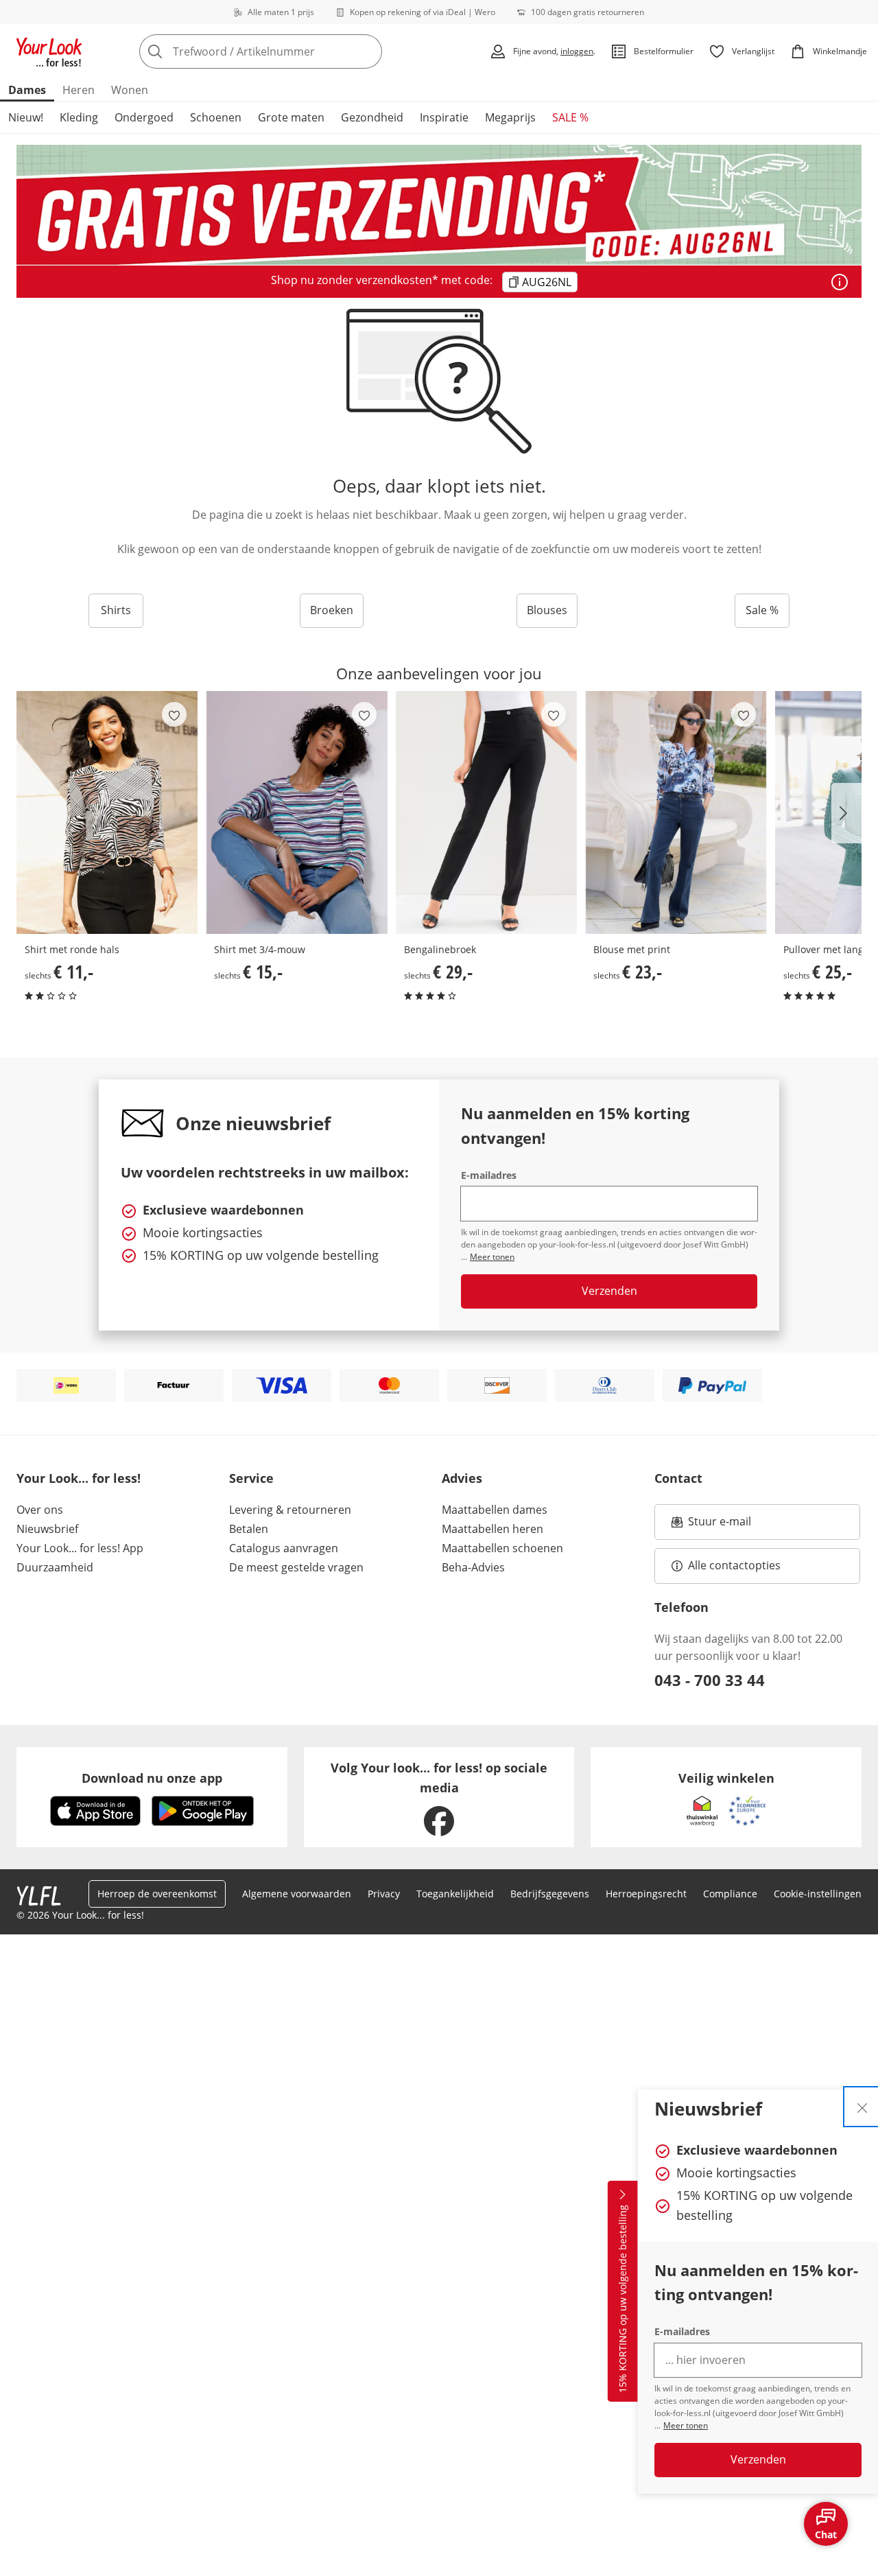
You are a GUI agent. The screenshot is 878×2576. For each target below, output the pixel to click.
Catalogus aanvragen (284, 1548)
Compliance (730, 1894)
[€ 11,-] (107, 812)
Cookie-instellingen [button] (818, 1894)
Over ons (40, 1510)
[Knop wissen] (368, 51)
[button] (846, 813)
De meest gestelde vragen (296, 1567)
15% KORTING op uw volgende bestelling (622, 2299)
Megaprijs (510, 117)
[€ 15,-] (296, 812)
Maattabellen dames (495, 1510)
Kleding (79, 117)
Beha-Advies (473, 1567)
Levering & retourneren (290, 1510)
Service (251, 1478)
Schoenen (216, 117)
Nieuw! (26, 117)
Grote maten (291, 117)
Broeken (332, 610)
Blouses (547, 610)
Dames (27, 90)
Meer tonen (686, 2425)
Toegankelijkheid (455, 1894)
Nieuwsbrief (47, 1529)
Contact (678, 1478)
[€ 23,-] (676, 812)
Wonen (130, 90)
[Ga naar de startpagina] (49, 51)
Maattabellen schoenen (502, 1548)
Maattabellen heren (493, 1529)
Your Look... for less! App (80, 1548)
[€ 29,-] (486, 812)
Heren (79, 90)
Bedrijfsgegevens (550, 1894)
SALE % (570, 117)
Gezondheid (372, 117)
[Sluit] (862, 2107)
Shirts (116, 610)
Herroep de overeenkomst (157, 1894)
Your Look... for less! (79, 1478)
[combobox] (291, 51)
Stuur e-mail (719, 1525)
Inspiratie (444, 117)
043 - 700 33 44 (710, 1680)
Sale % (762, 610)
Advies (462, 1478)
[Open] (840, 282)
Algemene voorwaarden (297, 1894)
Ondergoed (144, 117)
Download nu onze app (152, 1778)
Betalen (249, 1529)
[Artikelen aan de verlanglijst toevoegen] (174, 714)
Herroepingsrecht (646, 1894)
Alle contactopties (734, 1565)
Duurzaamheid (55, 1567)
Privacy (384, 1894)
